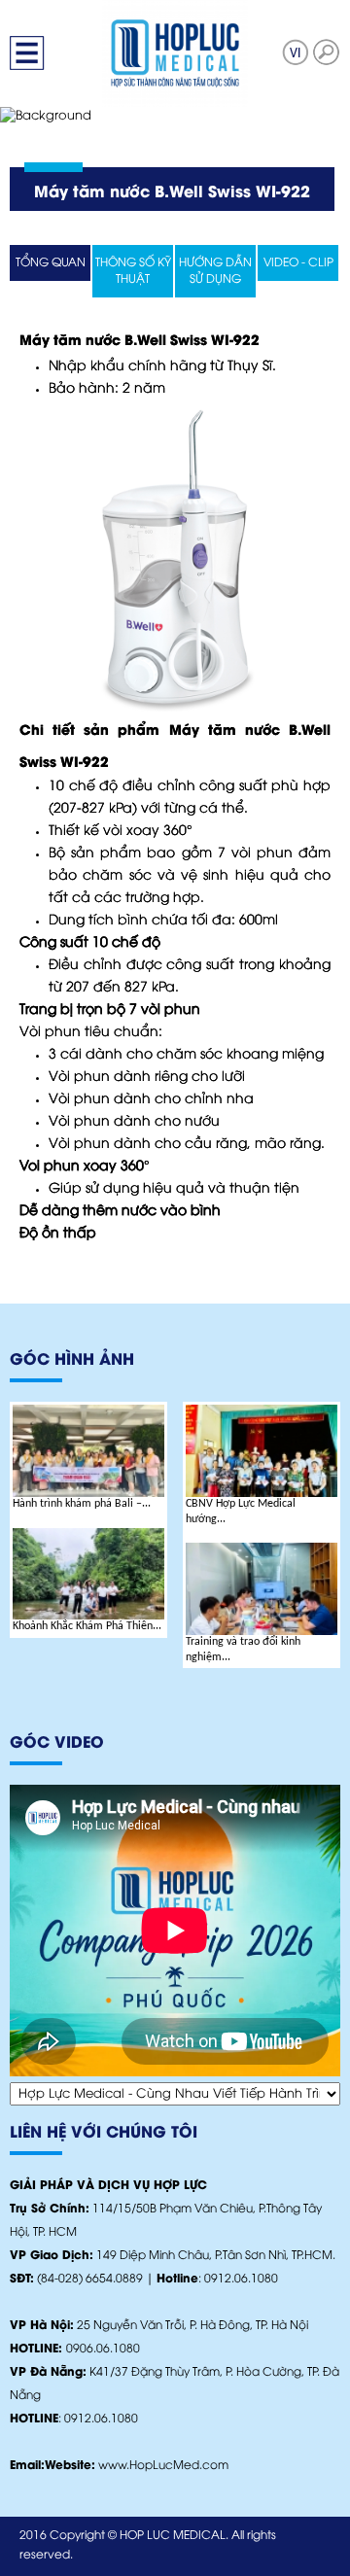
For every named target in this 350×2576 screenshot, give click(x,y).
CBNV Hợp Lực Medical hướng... (68, 1512)
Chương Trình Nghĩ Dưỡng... (252, 1504)
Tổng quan (51, 263)
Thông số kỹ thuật (133, 271)
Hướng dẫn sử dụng (215, 271)
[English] (296, 52)
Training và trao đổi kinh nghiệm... (70, 1650)
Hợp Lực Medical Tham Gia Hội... (250, 1634)
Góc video (57, 1743)
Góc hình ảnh (72, 1360)
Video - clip (298, 263)
